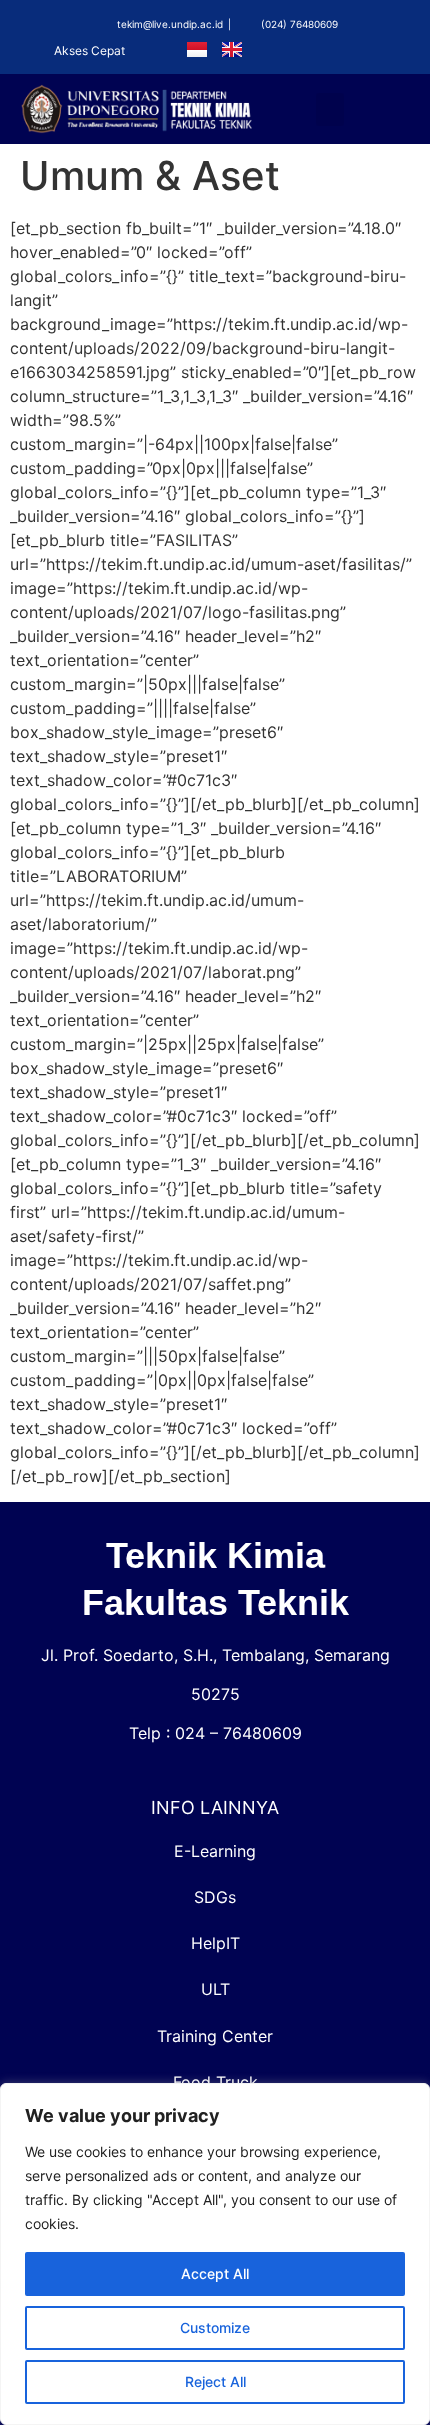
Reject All (215, 2381)
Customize (215, 2327)
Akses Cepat (89, 50)
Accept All (215, 2273)
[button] (330, 109)
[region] (215, 2254)
